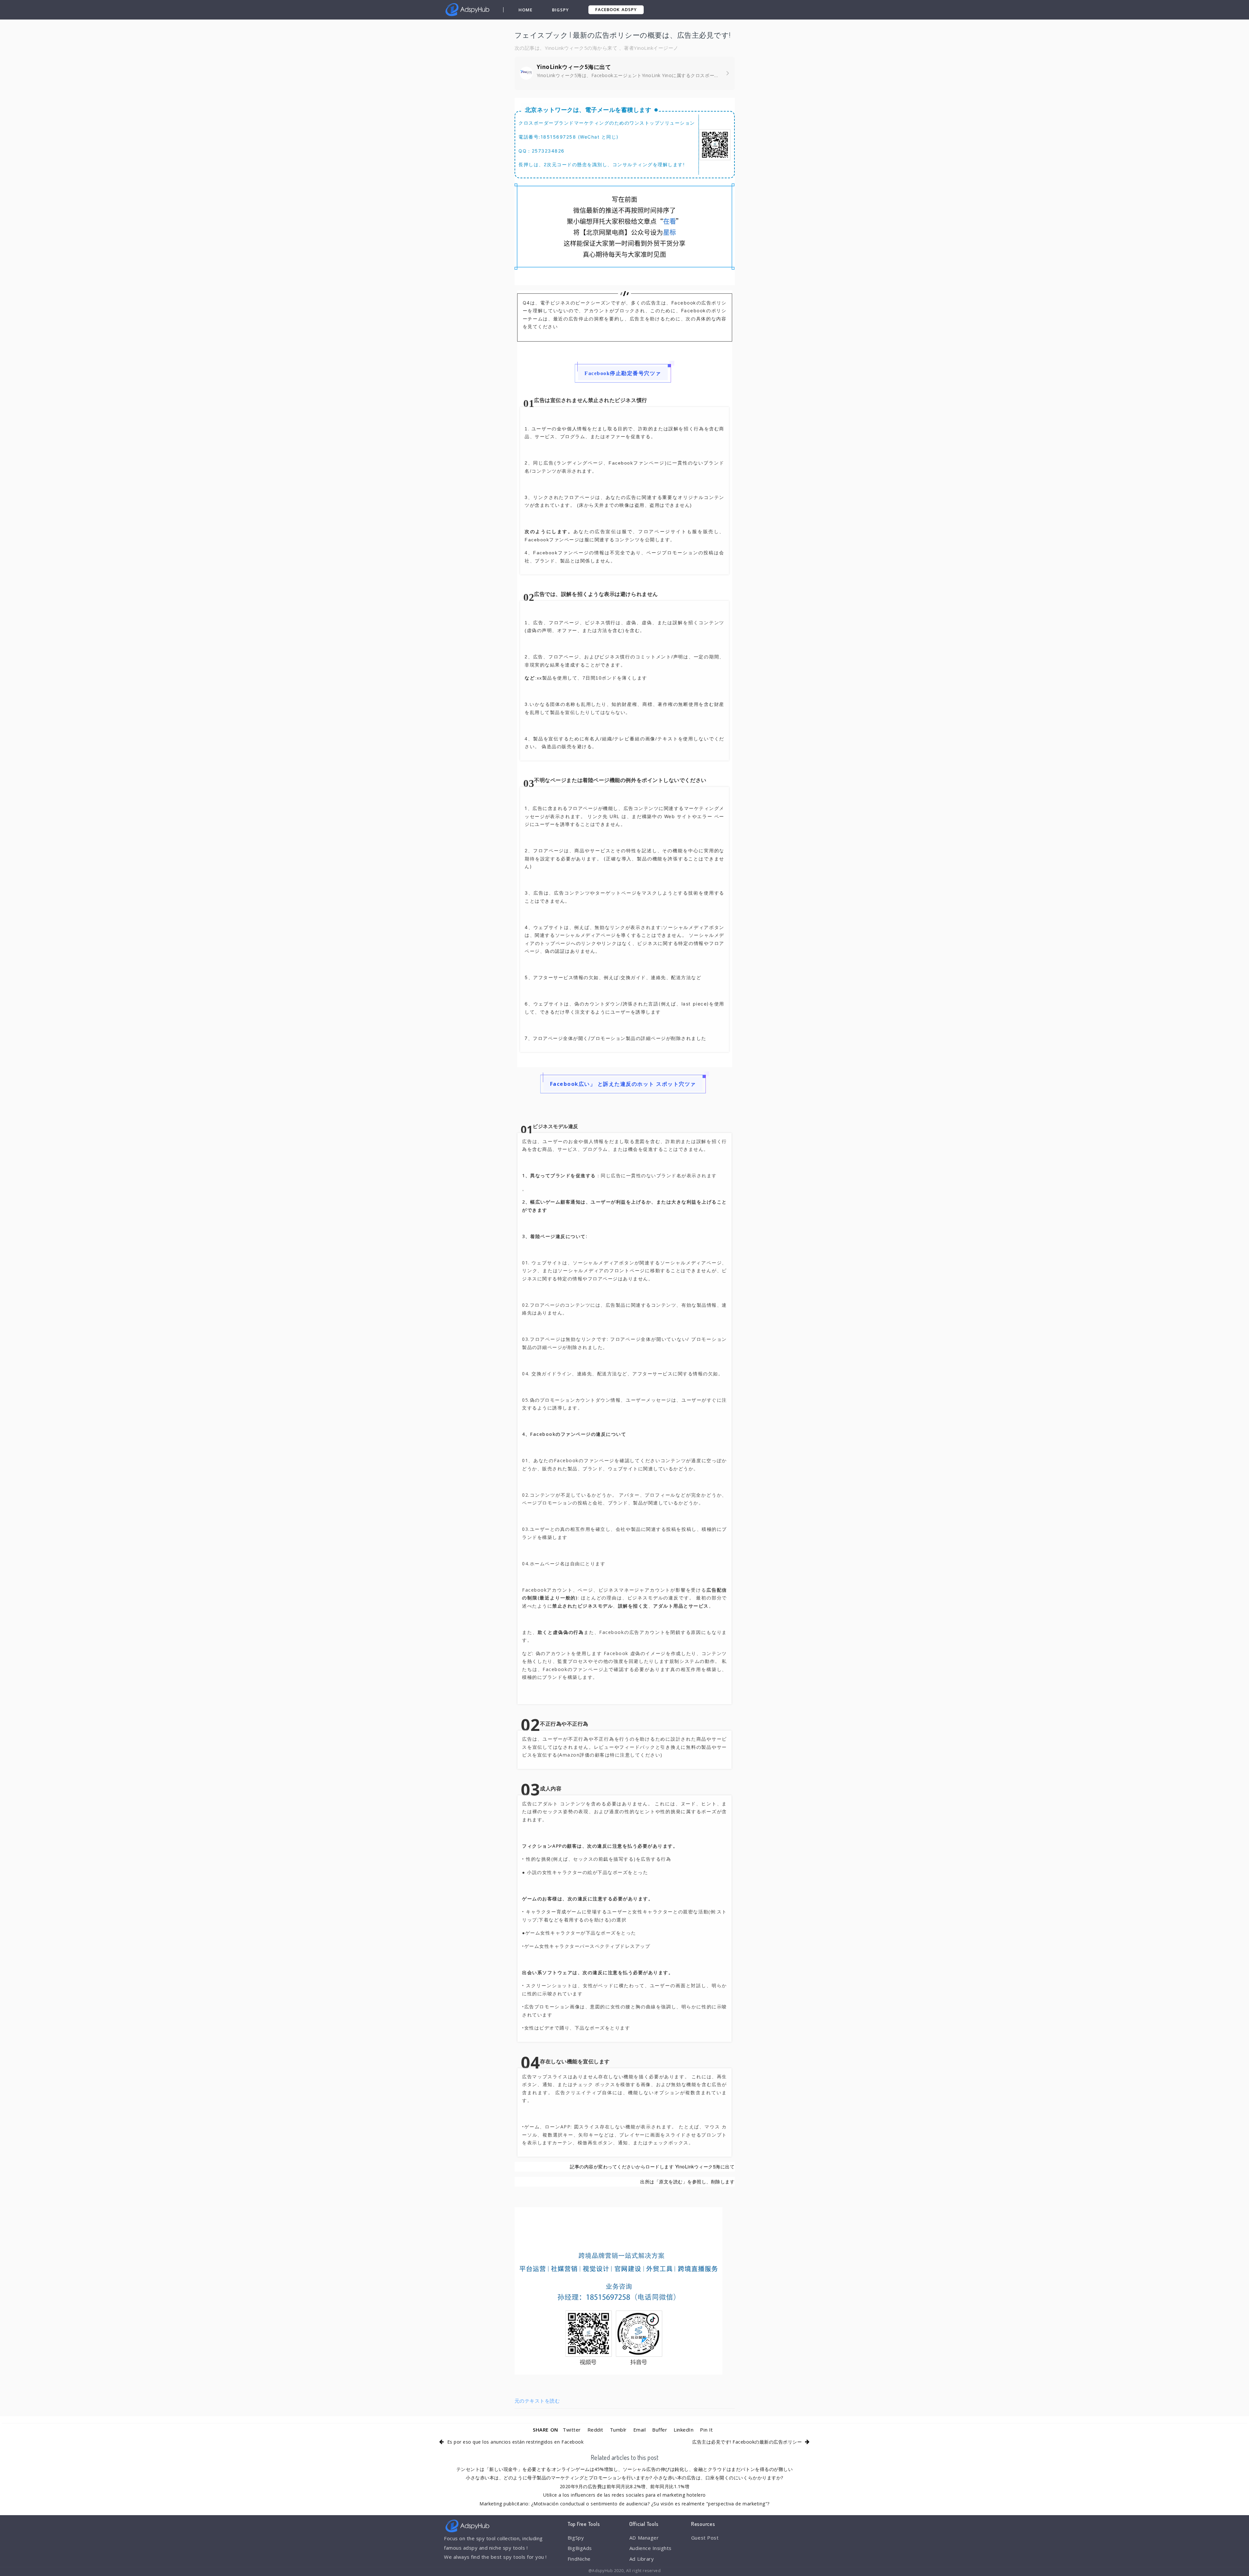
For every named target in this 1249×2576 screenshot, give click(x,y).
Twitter (572, 2430)
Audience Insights (651, 2548)
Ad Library (642, 2559)
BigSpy (560, 10)
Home (525, 10)
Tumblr (618, 2430)
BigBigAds (580, 2548)
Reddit (595, 2430)
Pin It (706, 2430)
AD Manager (644, 2538)
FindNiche (579, 2559)
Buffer (660, 2430)
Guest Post (705, 2538)
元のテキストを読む (537, 2401)
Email (640, 2430)
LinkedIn (684, 2430)
